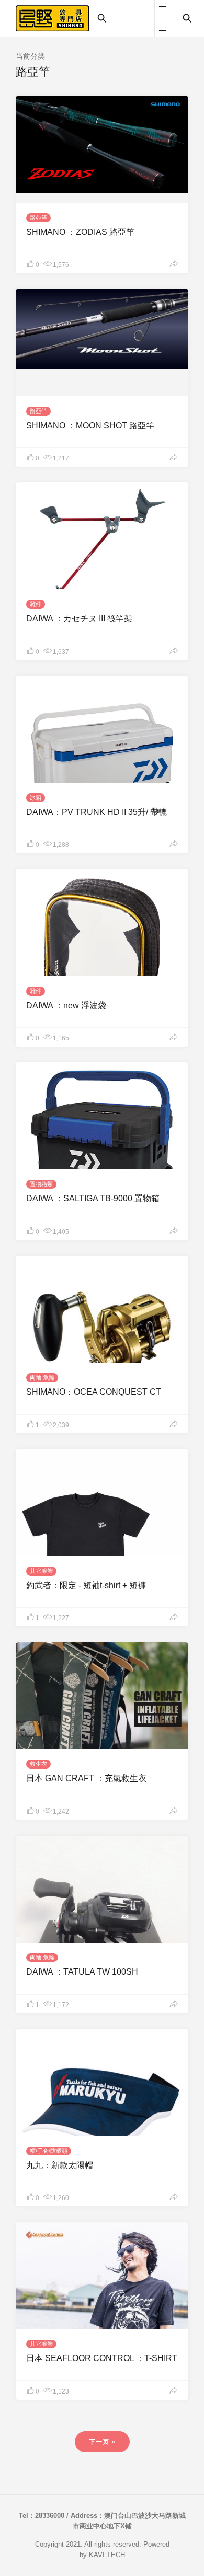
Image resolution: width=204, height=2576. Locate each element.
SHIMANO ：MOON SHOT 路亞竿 (90, 425)
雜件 (36, 604)
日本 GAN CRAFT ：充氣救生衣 (86, 1778)
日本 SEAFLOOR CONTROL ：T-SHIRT (102, 2358)
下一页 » (102, 2442)
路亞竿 (38, 218)
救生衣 (38, 1764)
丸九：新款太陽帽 (60, 2165)
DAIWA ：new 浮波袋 (66, 1005)
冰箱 (36, 797)
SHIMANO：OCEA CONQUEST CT (94, 1392)
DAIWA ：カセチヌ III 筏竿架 (79, 618)
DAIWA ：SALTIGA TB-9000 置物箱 (93, 1198)
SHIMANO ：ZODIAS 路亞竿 (80, 232)
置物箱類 (41, 1184)
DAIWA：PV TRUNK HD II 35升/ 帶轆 (97, 812)
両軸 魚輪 (42, 1377)
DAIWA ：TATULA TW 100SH (82, 1972)
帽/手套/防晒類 (49, 2151)
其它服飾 (41, 1571)
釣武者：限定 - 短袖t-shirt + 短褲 (86, 1585)
